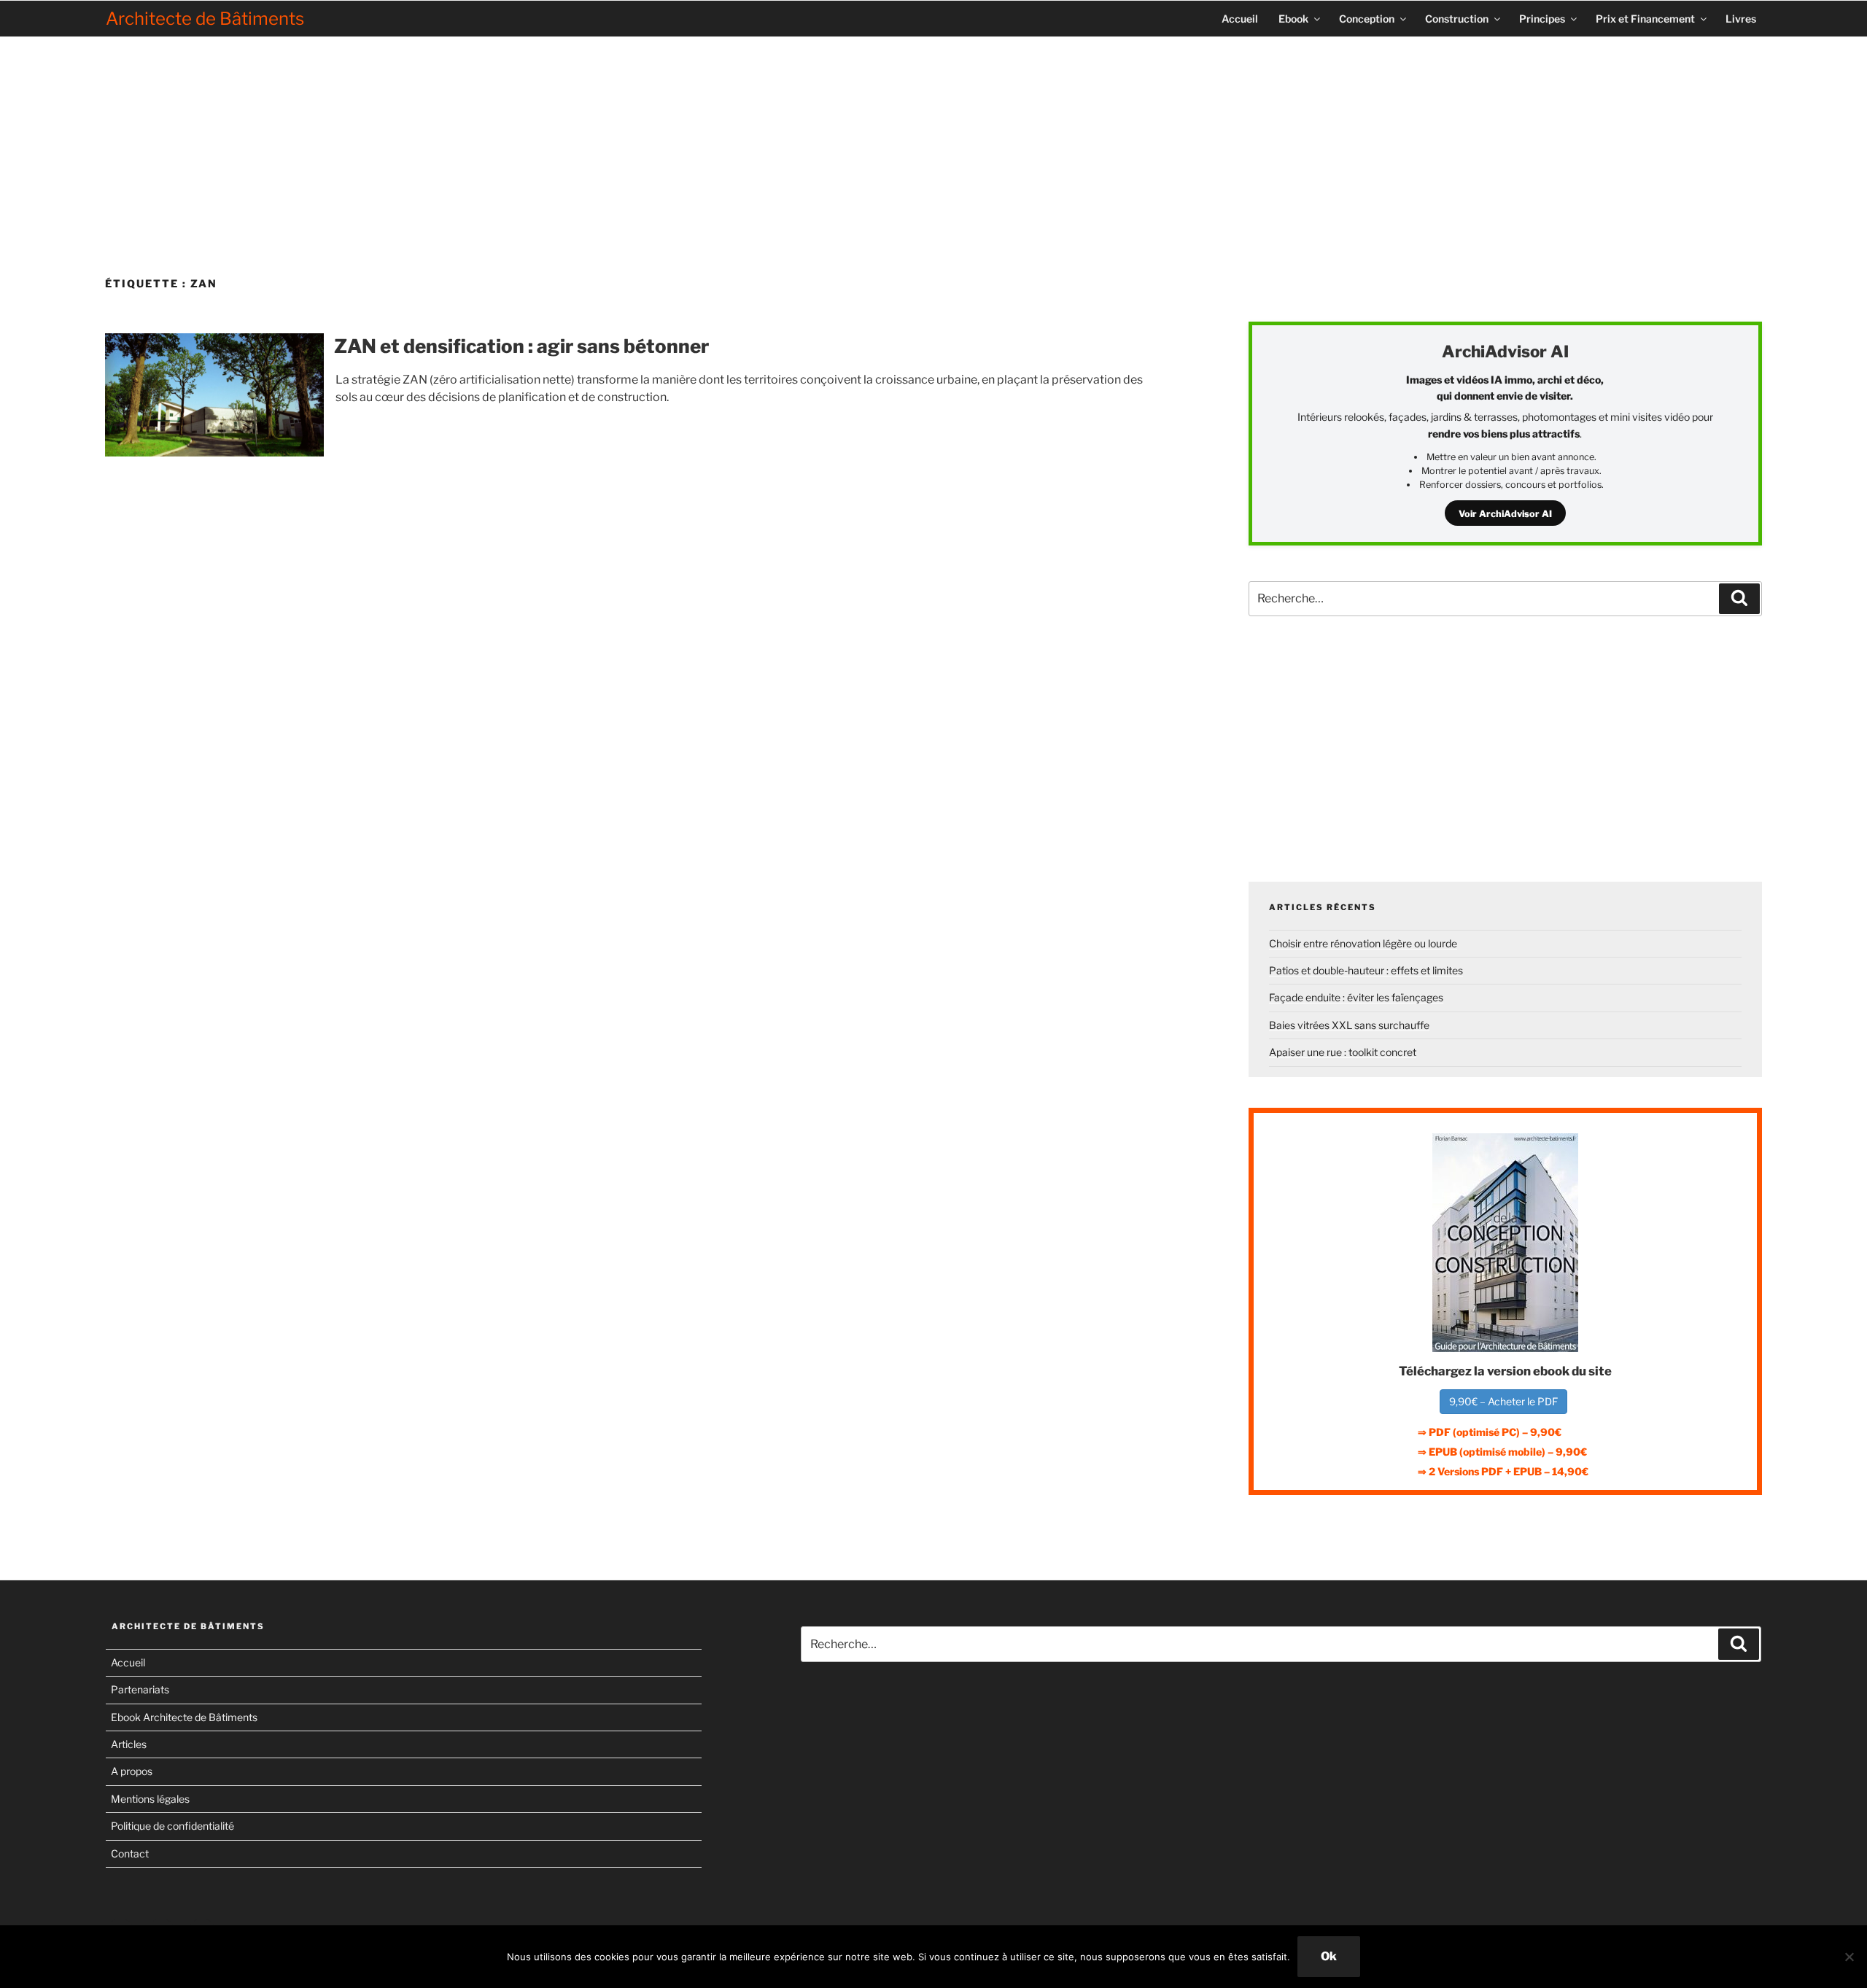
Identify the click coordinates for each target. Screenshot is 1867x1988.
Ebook (1293, 19)
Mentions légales (150, 1799)
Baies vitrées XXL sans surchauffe (1349, 1025)
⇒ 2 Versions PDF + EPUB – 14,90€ (1503, 1471)
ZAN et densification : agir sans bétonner (521, 346)
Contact (130, 1853)
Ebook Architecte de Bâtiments (184, 1717)
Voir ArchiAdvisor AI (1505, 514)
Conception (1367, 19)
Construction (1457, 19)
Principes (1542, 19)
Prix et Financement (1645, 19)
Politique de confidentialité (172, 1826)
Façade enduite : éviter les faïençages (1356, 997)
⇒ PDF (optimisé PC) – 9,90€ (1490, 1432)
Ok (1329, 1956)
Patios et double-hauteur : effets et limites (1366, 970)
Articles (129, 1744)
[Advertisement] (933, 151)
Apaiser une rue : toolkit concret (1343, 1052)
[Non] (1849, 1957)
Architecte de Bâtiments (205, 19)
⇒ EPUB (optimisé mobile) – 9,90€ (1502, 1452)
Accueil (1240, 19)
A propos (132, 1771)
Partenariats (140, 1689)
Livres (1741, 19)
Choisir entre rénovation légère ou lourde (1363, 943)
